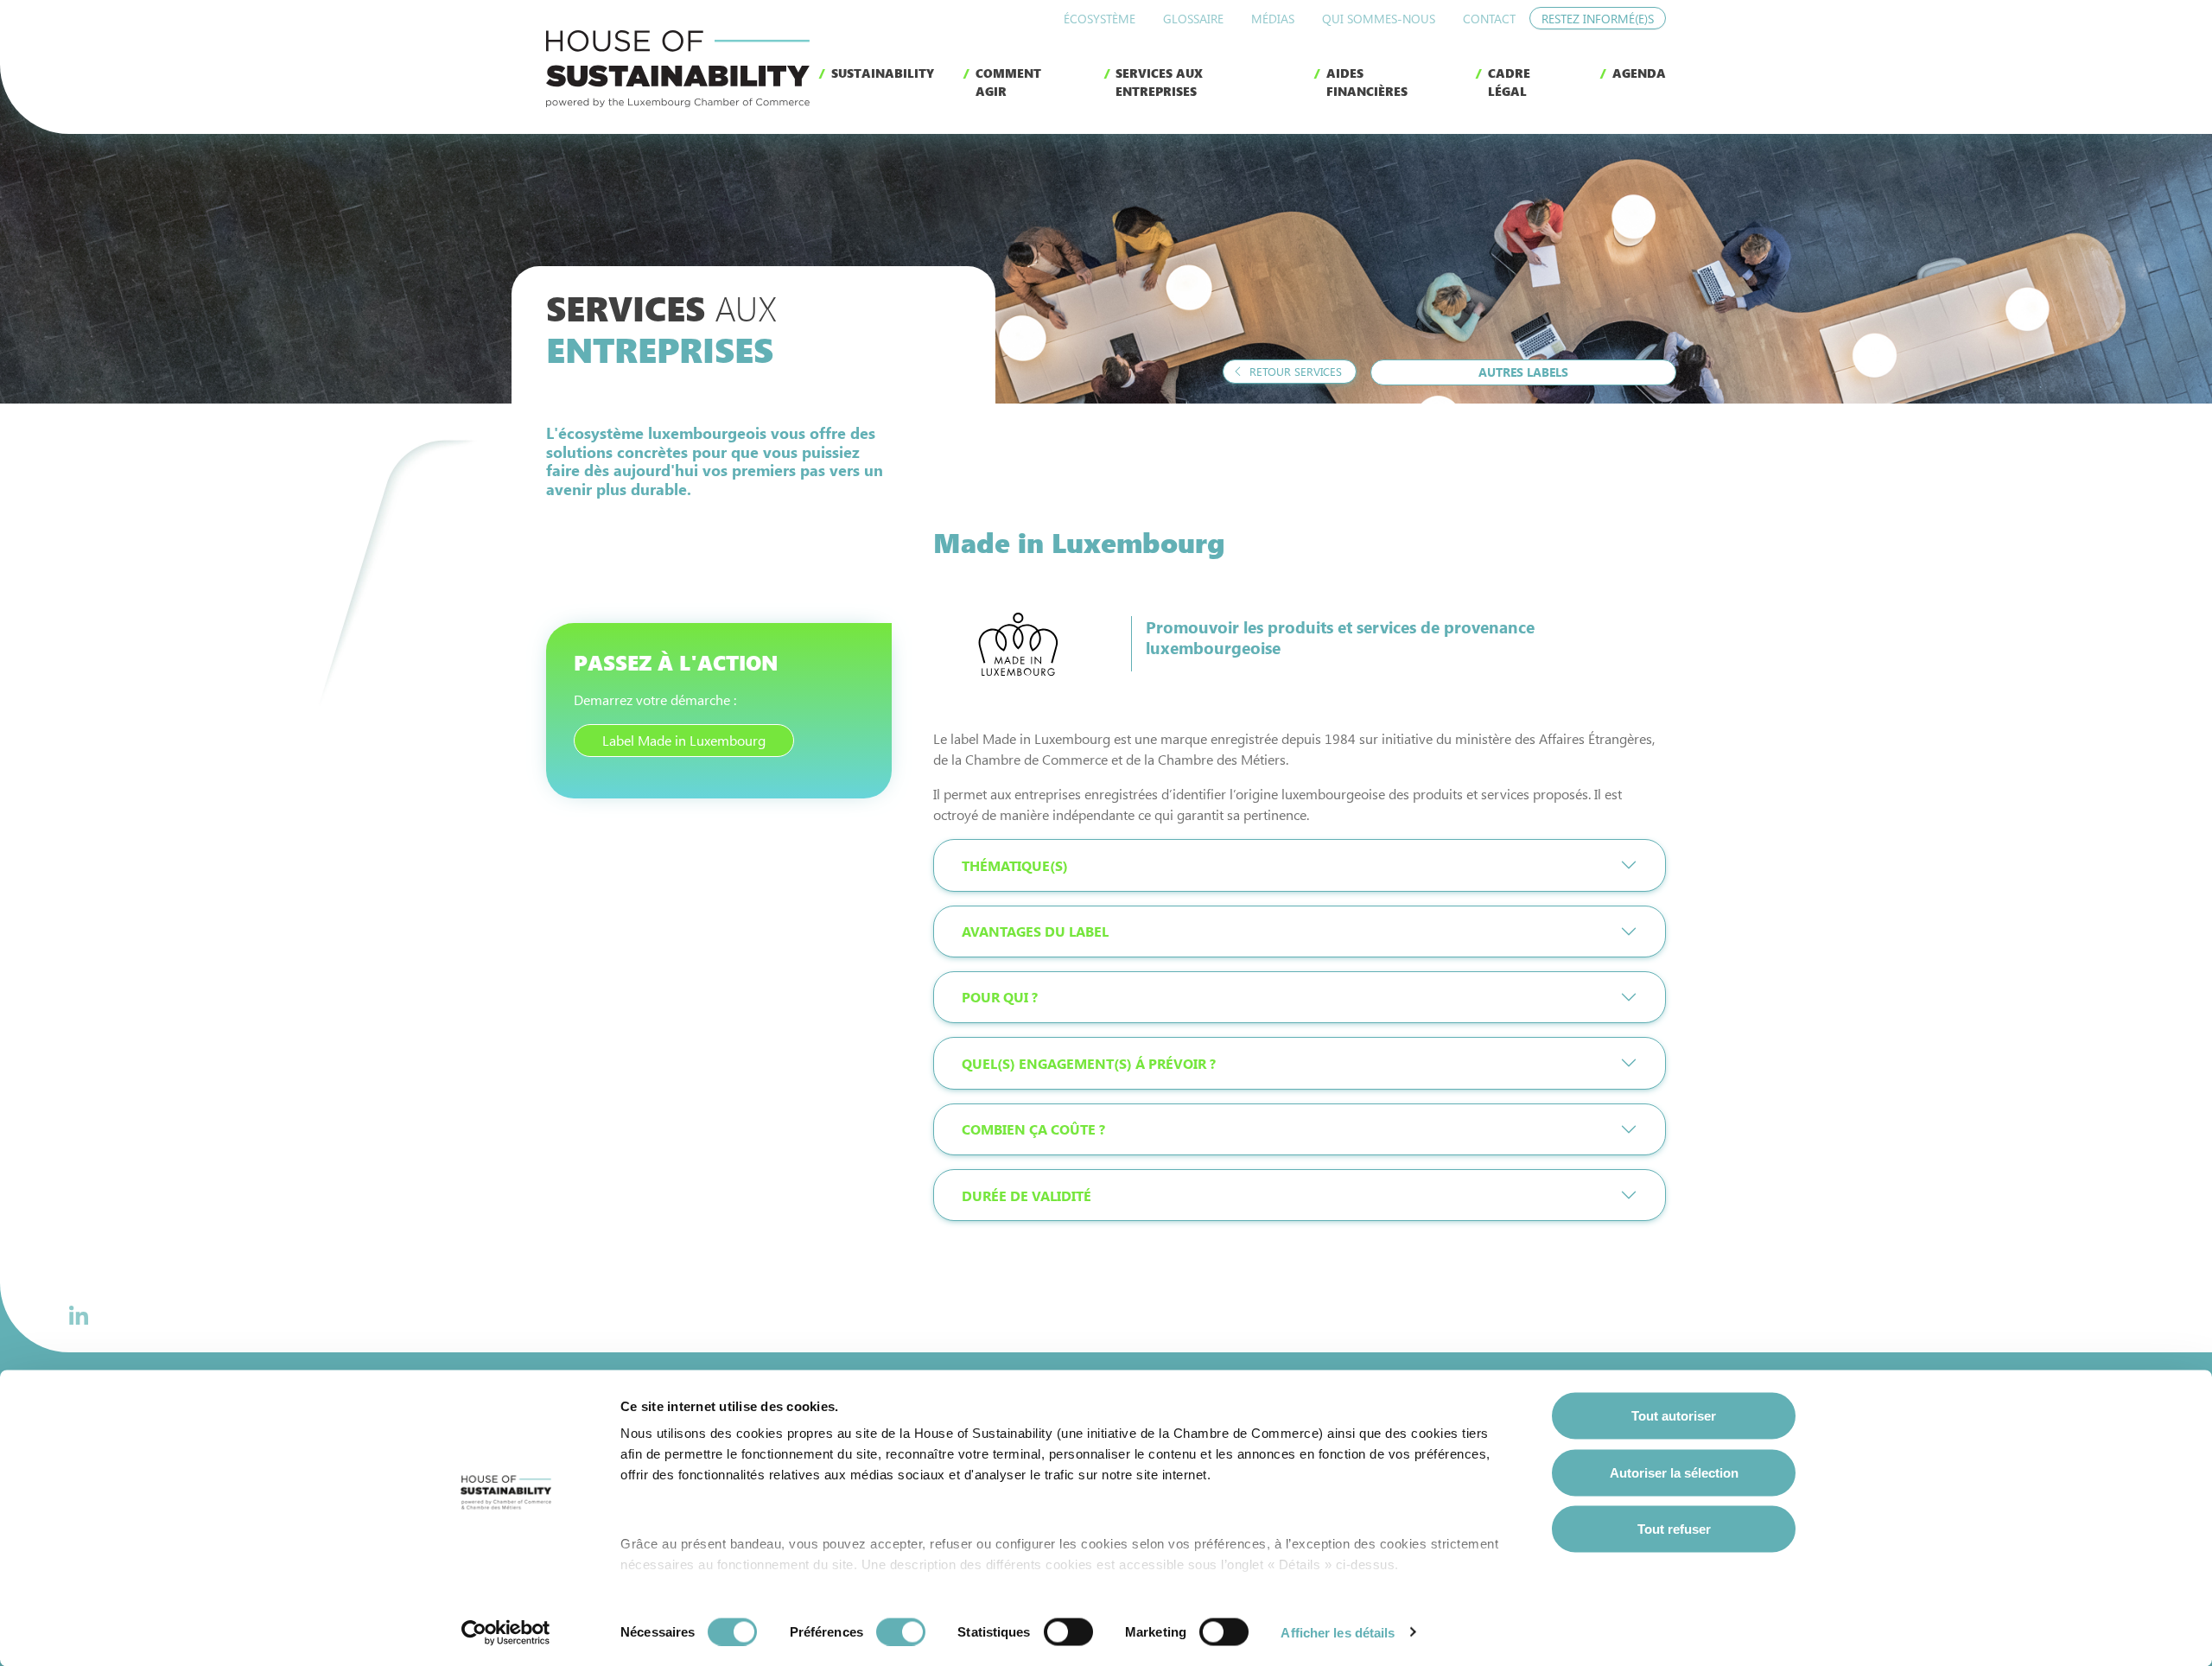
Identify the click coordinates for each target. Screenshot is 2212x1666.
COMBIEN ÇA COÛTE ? (1033, 1129)
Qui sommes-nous (1379, 19)
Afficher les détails (1338, 1632)
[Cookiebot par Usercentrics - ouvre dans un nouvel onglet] (506, 1632)
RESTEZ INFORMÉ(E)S (1598, 19)
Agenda (1639, 73)
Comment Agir (1008, 82)
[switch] (901, 1631)
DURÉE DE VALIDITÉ (1027, 1195)
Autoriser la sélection (1674, 1472)
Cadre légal (1509, 82)
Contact (1489, 19)
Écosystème (1100, 19)
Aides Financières (1367, 82)
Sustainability (883, 73)
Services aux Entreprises (1159, 82)
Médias (1273, 19)
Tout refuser (1674, 1529)
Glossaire (1193, 19)
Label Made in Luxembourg (684, 740)
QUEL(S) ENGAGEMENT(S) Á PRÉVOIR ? (1089, 1063)
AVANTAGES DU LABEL (1035, 931)
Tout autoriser (1674, 1416)
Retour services (1294, 371)
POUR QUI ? (1000, 997)
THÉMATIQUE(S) (1015, 865)
